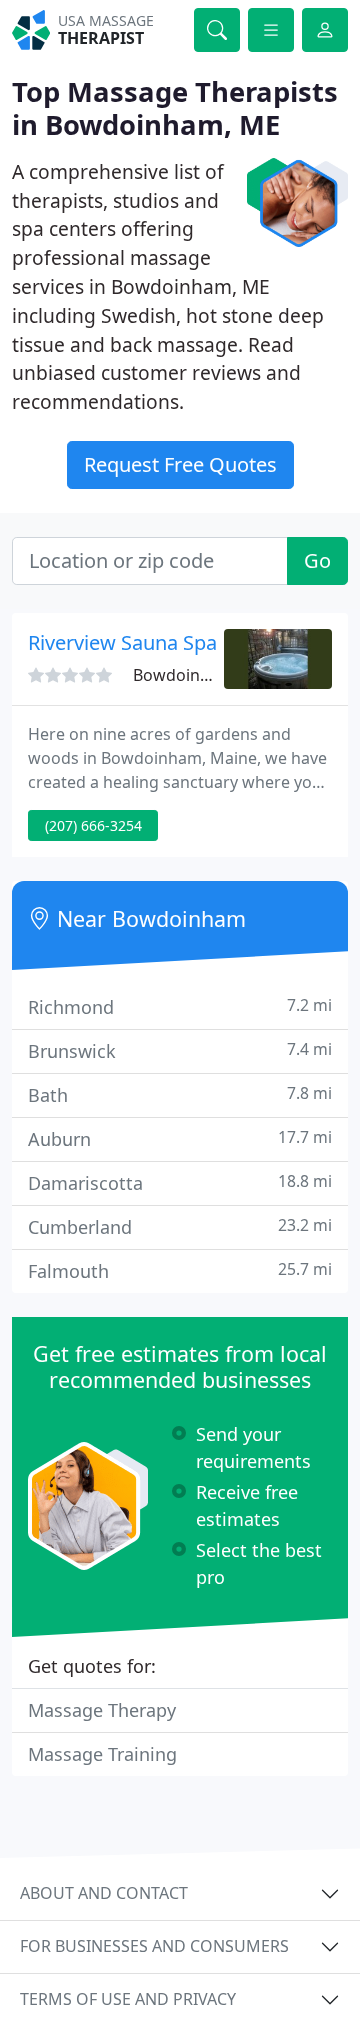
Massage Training (102, 1754)
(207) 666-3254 (93, 825)
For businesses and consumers (154, 1946)
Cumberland (180, 1226)
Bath (180, 1094)
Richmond (180, 1006)
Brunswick (180, 1050)
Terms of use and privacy (128, 1999)
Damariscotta (180, 1182)
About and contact (104, 1893)
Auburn (180, 1138)
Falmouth (180, 1270)
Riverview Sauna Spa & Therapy (172, 642)
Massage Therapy (102, 1710)
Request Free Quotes (180, 464)
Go (317, 560)
